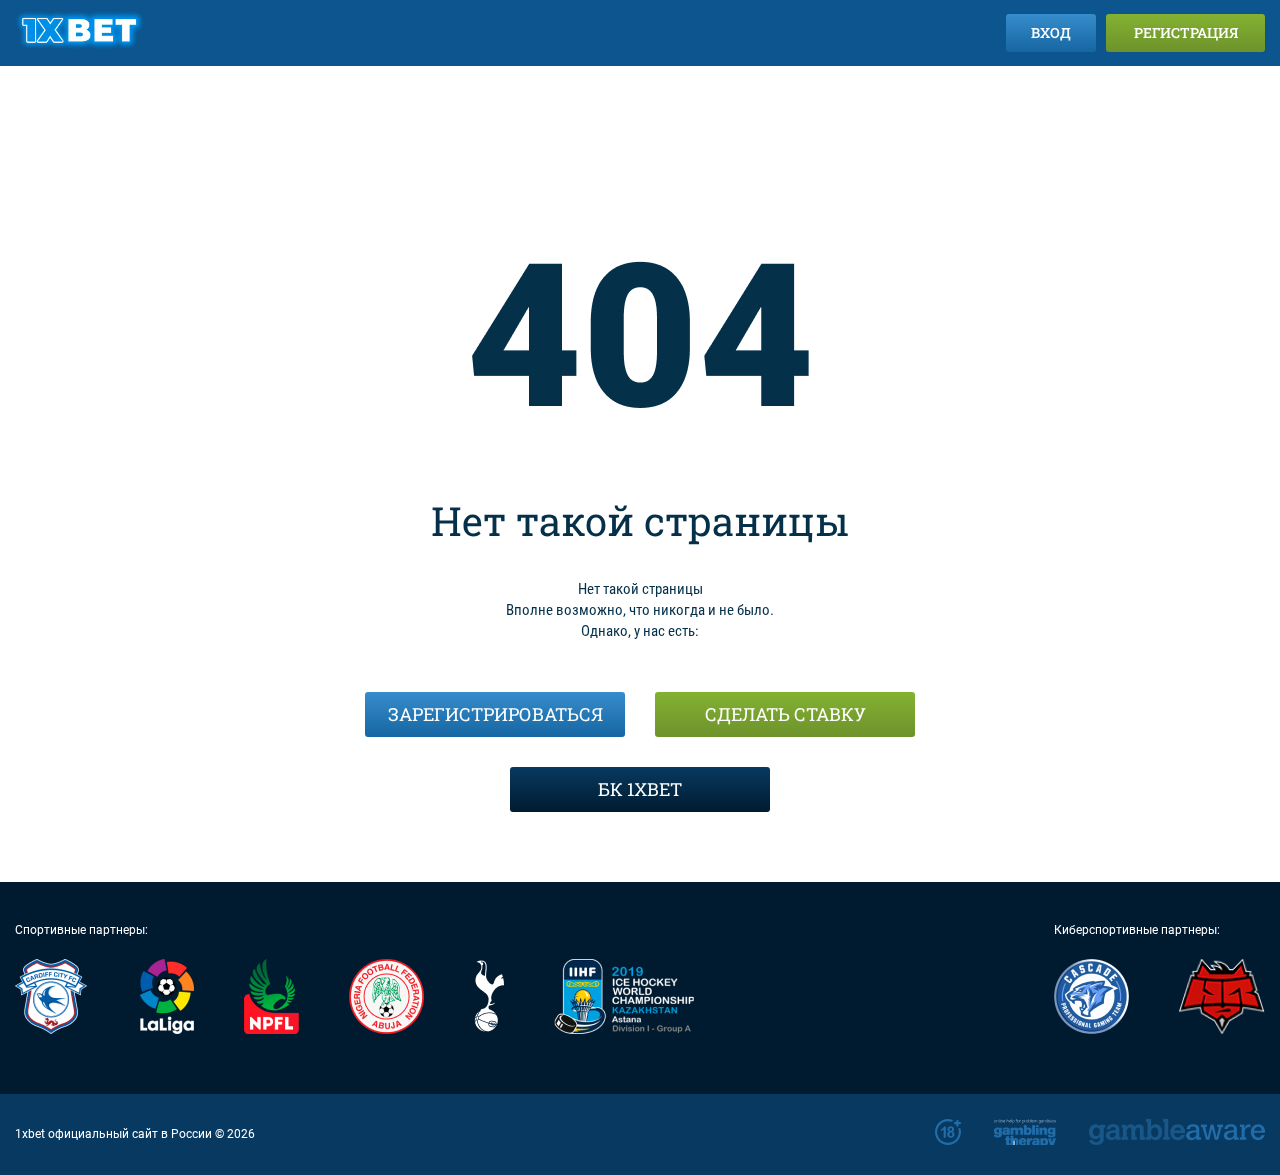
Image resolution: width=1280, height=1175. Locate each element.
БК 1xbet (640, 789)
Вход (1051, 32)
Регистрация (1186, 32)
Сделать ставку (785, 714)
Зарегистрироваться (495, 714)
